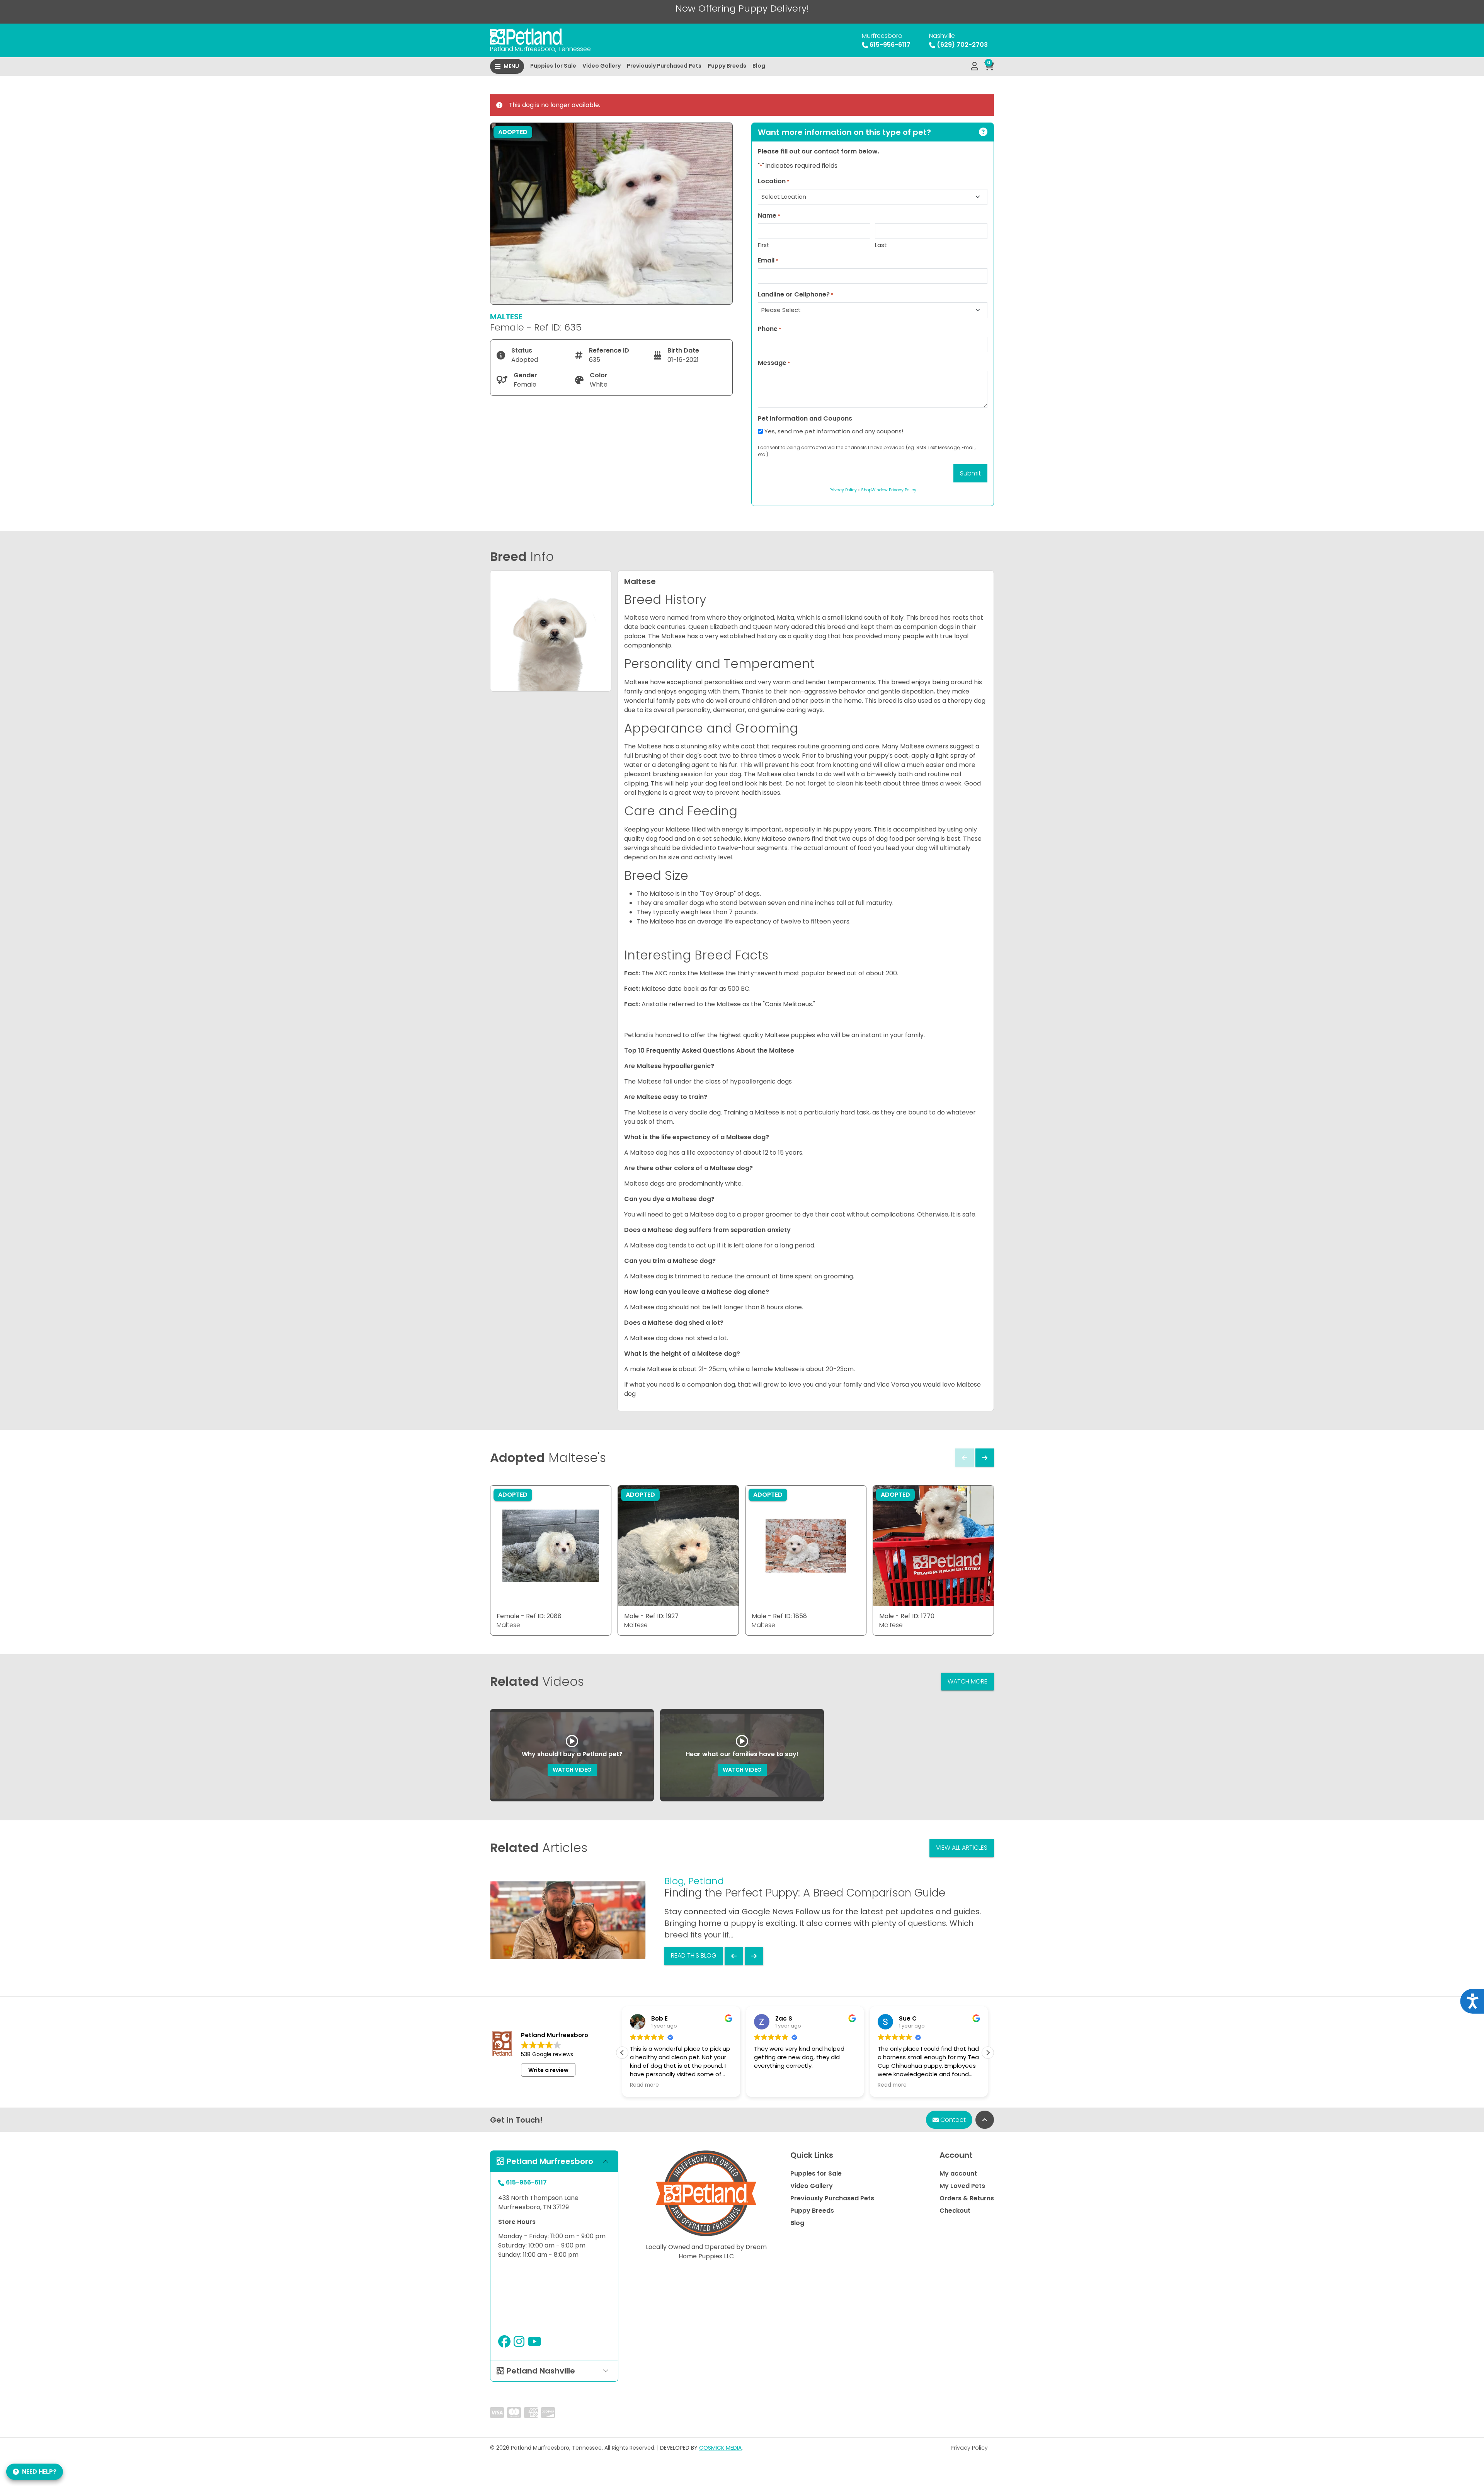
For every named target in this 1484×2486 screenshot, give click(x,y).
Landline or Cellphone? (796, 294)
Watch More (967, 1681)
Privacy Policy (969, 2448)
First (764, 245)
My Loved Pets (962, 2186)
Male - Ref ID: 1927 (651, 1616)
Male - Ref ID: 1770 (907, 1616)
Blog (759, 66)
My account (958, 2173)
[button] (988, 2053)
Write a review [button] (548, 2070)
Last (881, 245)
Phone (770, 329)
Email (768, 260)
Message (774, 363)
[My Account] (974, 66)
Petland (706, 1881)
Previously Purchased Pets (664, 66)
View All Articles (962, 1848)
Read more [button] (800, 2085)
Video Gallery (602, 66)
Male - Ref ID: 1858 (779, 1616)
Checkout (955, 2211)
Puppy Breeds (727, 66)
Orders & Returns (967, 2198)
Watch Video (572, 1770)
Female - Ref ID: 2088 (529, 1616)
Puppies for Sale (553, 66)
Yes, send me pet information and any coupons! (834, 431)
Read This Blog (694, 1955)
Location (774, 181)
